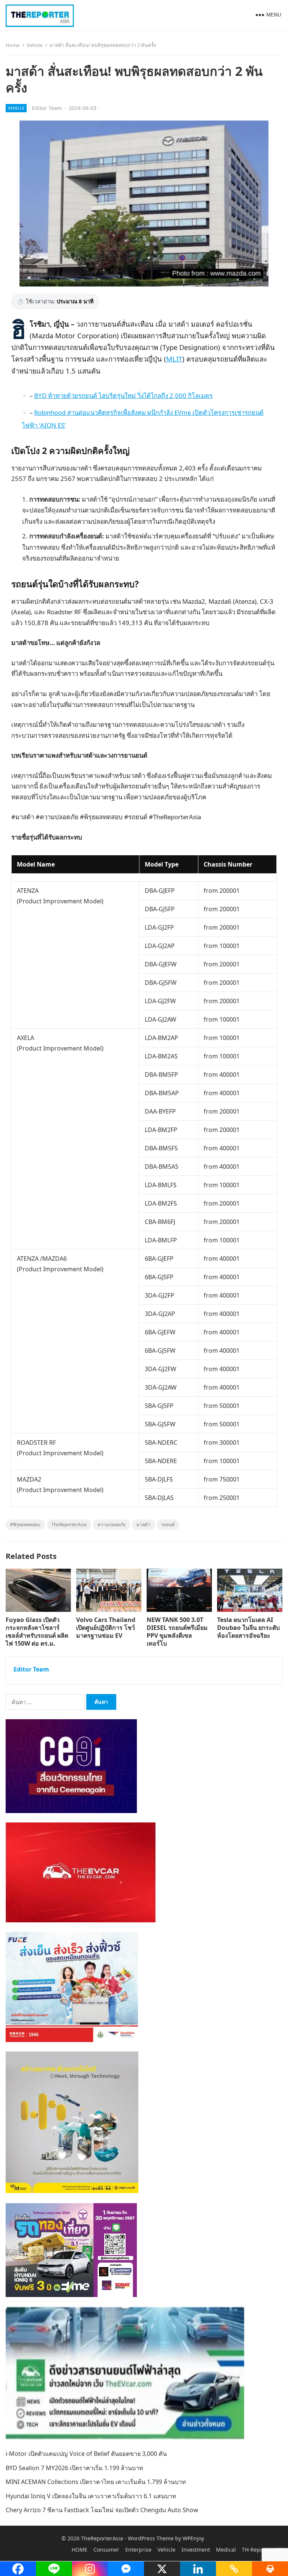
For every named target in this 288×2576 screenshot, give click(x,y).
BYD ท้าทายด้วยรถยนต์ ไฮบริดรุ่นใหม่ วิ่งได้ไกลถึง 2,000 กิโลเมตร (123, 396)
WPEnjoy (193, 2538)
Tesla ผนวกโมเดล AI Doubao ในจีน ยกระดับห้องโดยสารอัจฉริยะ (248, 1628)
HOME (79, 2550)
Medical (226, 2550)
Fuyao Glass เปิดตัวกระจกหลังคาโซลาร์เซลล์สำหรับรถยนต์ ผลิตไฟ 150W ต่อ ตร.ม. (37, 1631)
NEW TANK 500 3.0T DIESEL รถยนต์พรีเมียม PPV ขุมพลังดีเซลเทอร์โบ (177, 1631)
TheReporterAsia (69, 1525)
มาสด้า (143, 1525)
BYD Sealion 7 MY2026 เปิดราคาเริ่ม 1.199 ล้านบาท (74, 2468)
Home (13, 45)
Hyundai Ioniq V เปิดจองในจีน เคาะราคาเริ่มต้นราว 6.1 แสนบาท (91, 2496)
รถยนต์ (168, 1525)
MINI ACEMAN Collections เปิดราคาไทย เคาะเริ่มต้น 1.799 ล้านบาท (96, 2482)
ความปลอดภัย (112, 1525)
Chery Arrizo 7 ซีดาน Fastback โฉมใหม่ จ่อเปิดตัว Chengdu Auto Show (102, 2510)
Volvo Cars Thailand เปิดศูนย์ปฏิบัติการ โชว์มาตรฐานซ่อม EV (106, 1628)
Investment (196, 2550)
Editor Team (47, 108)
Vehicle (34, 45)
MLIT (174, 359)
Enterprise (138, 2550)
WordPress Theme (151, 2538)
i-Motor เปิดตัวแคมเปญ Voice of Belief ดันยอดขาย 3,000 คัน (86, 2454)
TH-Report (255, 2550)
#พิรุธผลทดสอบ (25, 1525)
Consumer (106, 2550)
